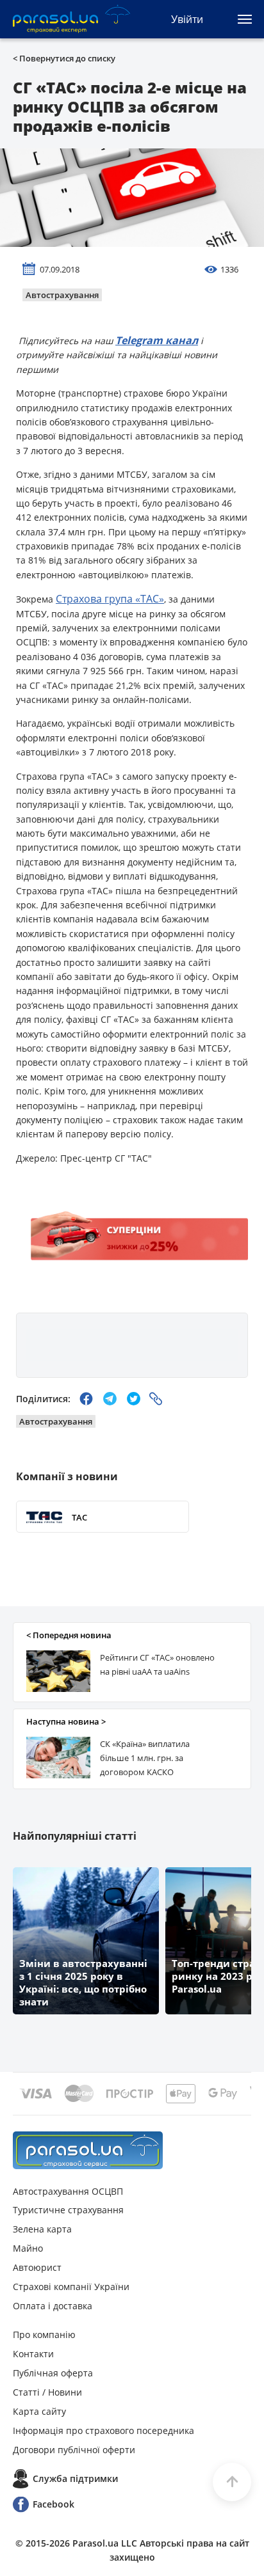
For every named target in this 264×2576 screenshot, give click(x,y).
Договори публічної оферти (74, 2450)
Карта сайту (39, 2411)
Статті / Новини (47, 2392)
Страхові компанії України (71, 2287)
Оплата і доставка (53, 2306)
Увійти (187, 19)
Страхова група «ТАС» (110, 599)
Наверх (232, 2482)
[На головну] (88, 2150)
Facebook (54, 2504)
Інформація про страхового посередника (103, 2430)
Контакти (33, 2354)
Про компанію (44, 2335)
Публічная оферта (53, 2373)
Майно (28, 2248)
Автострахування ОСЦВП (68, 2191)
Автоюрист (37, 2267)
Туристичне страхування (68, 2210)
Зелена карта (42, 2229)
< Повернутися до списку (64, 58)
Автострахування (62, 295)
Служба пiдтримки (75, 2478)
